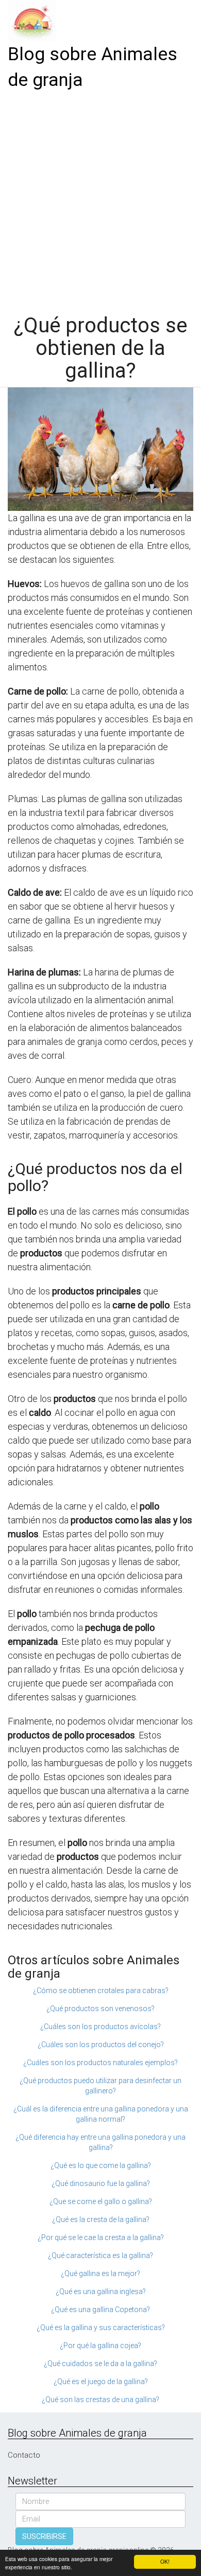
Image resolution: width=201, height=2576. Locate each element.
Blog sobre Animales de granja (93, 67)
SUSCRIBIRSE (44, 2536)
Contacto (24, 2455)
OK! (165, 2561)
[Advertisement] (100, 199)
